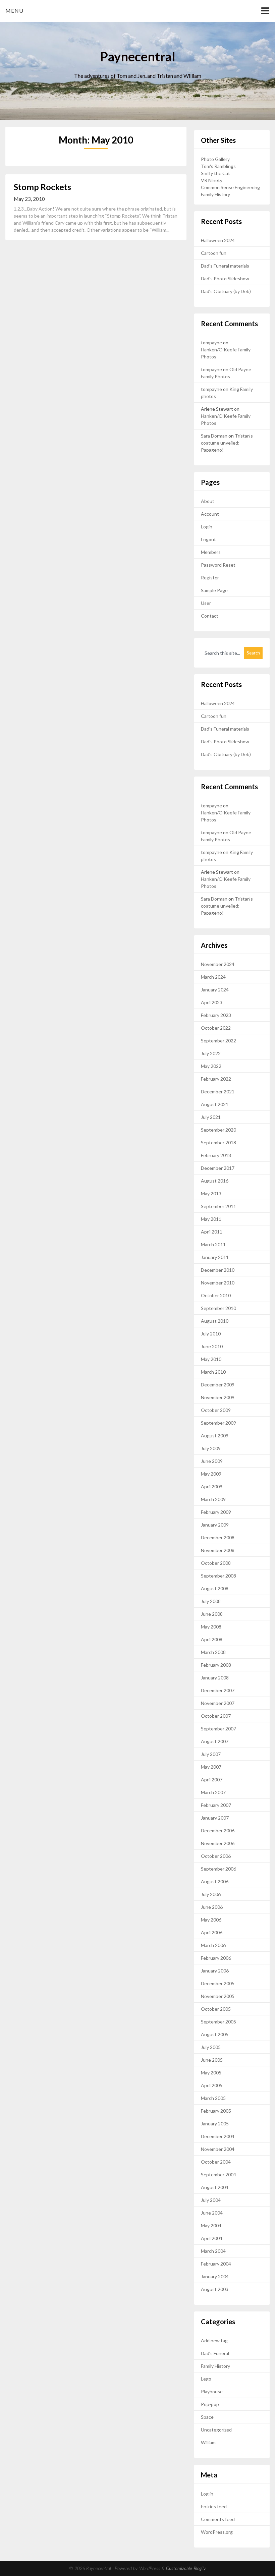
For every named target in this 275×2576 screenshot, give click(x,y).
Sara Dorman (214, 436)
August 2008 (215, 1588)
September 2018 (218, 1142)
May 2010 (211, 1359)
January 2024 (215, 990)
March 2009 (213, 1499)
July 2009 (211, 1448)
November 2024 (218, 964)
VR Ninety (212, 180)
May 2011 (211, 1219)
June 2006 (212, 1907)
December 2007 (218, 1690)
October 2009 (216, 1410)
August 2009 (215, 1436)
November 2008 (218, 1550)
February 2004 (216, 2264)
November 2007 (218, 1703)
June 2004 (212, 2213)
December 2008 (218, 1537)
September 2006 (218, 1869)
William (208, 2442)
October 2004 (216, 2162)
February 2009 (216, 1512)
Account (210, 514)
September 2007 (218, 1729)
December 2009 (218, 1385)
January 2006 (215, 1971)
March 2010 (213, 1372)
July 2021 (211, 1117)
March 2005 (213, 2098)
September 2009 (218, 1423)
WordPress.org (217, 2532)
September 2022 (218, 1041)
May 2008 (211, 1627)
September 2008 (218, 1576)
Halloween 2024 (218, 240)
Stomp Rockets (42, 187)
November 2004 (218, 2149)
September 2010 (218, 1308)
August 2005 (215, 2034)
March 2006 (213, 1945)
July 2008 (211, 1601)
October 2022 (216, 1028)
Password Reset (218, 565)
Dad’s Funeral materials (225, 266)
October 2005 (216, 2009)
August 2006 (215, 1881)
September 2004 (218, 2174)
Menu (14, 11)
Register (210, 578)
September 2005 (218, 2022)
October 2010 (216, 1295)
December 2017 (218, 1168)
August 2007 (215, 1741)
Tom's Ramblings (218, 166)
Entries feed (214, 2506)
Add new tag (214, 2340)
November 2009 (218, 1397)
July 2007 (211, 1754)
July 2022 (211, 1053)
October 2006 (216, 1856)
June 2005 (212, 2060)
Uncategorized (216, 2430)
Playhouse (212, 2391)
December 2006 (218, 1830)
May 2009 (211, 1474)
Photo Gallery (215, 159)
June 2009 (212, 1461)
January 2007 (215, 1818)
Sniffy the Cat (215, 173)
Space (207, 2417)
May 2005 (211, 2073)
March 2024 (213, 977)
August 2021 (215, 1104)
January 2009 (215, 1525)
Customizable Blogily (186, 2569)
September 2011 (218, 1206)
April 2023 (212, 1002)
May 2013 (211, 1193)
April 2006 (212, 1932)
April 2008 (212, 1639)
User (206, 603)
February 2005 (216, 2111)
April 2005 (212, 2085)
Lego (206, 2379)
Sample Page (214, 590)
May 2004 (211, 2225)
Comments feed (218, 2519)
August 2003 (215, 2289)
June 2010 (212, 1346)
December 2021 (218, 1092)
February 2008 (216, 1665)
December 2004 (218, 2136)
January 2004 (215, 2276)
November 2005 (218, 1996)
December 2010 (218, 1270)
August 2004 (215, 2187)
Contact (210, 616)
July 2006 (211, 1894)
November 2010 (218, 1283)
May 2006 (211, 1920)
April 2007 (212, 1780)
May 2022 (211, 1066)
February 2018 (216, 1155)
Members (211, 552)
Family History (215, 194)
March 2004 (213, 2251)
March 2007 (213, 1792)
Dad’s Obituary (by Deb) (226, 291)
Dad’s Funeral (215, 2353)
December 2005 (218, 1983)
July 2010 (211, 1334)
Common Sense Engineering (230, 187)
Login (207, 527)
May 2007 (211, 1767)
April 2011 (212, 1232)
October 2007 (216, 1716)
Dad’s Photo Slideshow (225, 278)
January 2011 (215, 1257)
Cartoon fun (214, 253)
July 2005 (211, 2047)
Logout (208, 539)
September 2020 (218, 1130)
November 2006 (218, 1843)
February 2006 (216, 1958)
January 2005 (215, 2124)
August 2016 (215, 1181)
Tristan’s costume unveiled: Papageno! (227, 443)
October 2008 (216, 1563)
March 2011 (213, 1244)
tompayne (211, 342)
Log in (207, 2494)
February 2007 (216, 1805)
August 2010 (215, 1321)
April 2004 (212, 2238)
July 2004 (211, 2200)
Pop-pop (210, 2404)
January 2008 (215, 1678)
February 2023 (216, 1015)
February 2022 (216, 1079)
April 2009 (212, 1486)
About (208, 501)
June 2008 (212, 1614)
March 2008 (213, 1652)
